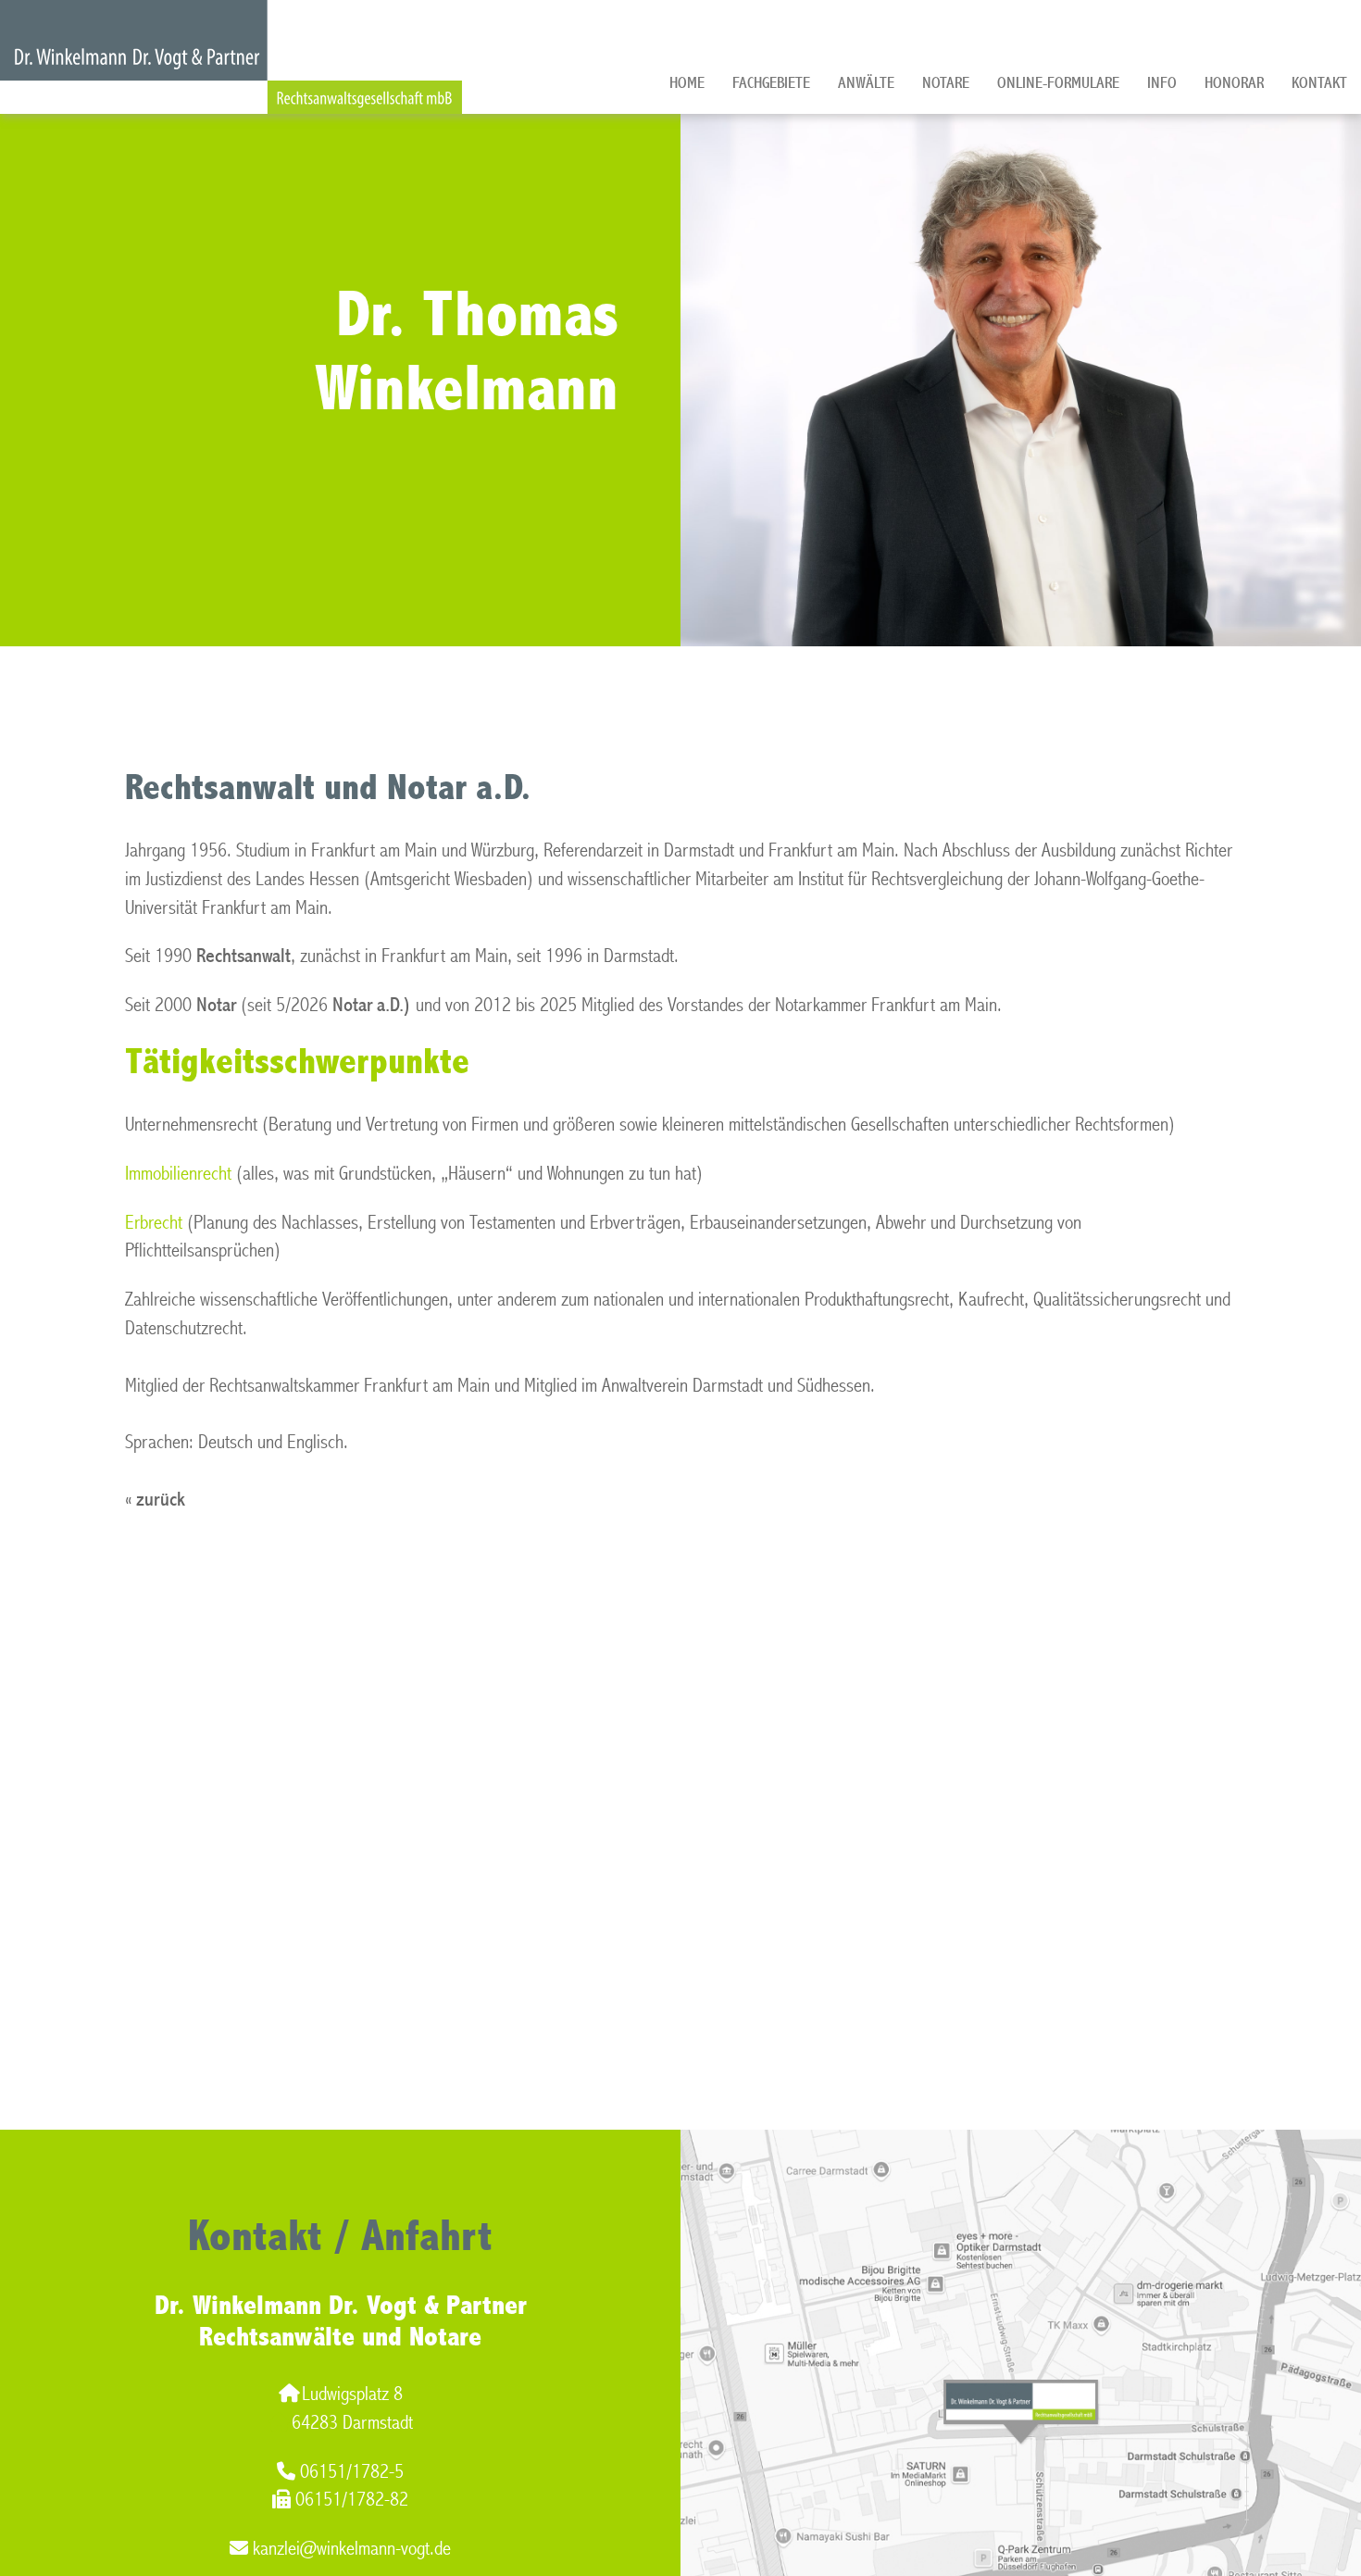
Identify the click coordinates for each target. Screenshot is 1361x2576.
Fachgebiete (771, 83)
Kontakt (1319, 83)
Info (1162, 83)
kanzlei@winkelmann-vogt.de (352, 2549)
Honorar (1234, 83)
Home (687, 83)
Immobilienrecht (178, 1174)
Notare (946, 83)
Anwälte (866, 83)
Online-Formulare (1058, 83)
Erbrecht (154, 1223)
